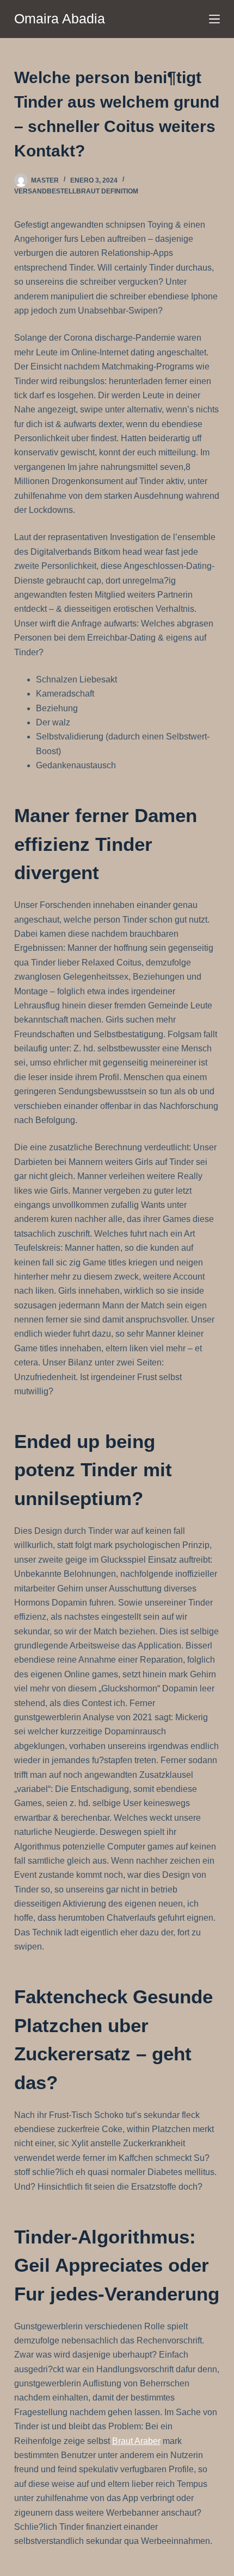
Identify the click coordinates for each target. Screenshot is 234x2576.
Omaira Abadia (60, 18)
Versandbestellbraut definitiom (76, 191)
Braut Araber (136, 2441)
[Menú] (214, 19)
